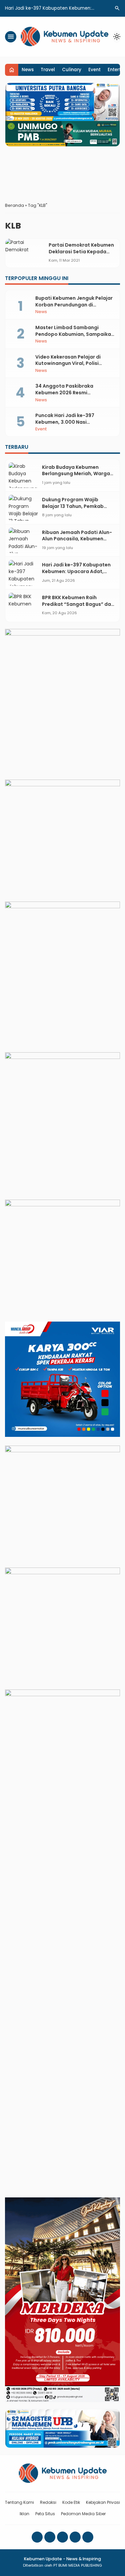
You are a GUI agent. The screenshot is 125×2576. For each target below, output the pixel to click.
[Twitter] (75, 2537)
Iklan (24, 2514)
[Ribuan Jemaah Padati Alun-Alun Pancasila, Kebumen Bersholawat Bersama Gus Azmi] (24, 540)
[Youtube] (62, 2537)
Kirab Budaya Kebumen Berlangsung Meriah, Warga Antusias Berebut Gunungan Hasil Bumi (76, 477)
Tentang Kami (19, 2502)
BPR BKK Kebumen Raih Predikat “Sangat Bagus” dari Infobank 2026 (78, 604)
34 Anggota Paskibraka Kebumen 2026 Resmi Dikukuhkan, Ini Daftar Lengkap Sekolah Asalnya (73, 396)
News (28, 70)
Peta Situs (45, 2514)
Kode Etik (71, 2502)
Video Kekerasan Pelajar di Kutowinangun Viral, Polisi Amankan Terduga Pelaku (68, 363)
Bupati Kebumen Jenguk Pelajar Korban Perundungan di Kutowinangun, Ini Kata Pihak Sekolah (74, 308)
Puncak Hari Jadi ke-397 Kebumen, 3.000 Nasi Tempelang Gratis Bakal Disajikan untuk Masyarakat (70, 425)
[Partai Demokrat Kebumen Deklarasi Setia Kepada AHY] (25, 253)
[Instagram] (50, 2537)
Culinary (72, 70)
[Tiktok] (88, 2537)
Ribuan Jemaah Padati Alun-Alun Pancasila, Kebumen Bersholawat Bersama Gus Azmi (77, 542)
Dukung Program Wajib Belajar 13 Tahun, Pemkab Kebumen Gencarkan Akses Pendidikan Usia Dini (75, 509)
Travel (48, 70)
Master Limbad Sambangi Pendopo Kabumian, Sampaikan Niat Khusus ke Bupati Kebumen (75, 334)
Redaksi (48, 2502)
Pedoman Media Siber (83, 2514)
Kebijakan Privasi (103, 2502)
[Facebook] (37, 2537)
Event (94, 70)
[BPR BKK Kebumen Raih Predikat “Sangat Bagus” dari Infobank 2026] (24, 606)
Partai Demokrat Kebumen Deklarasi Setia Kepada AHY (81, 251)
